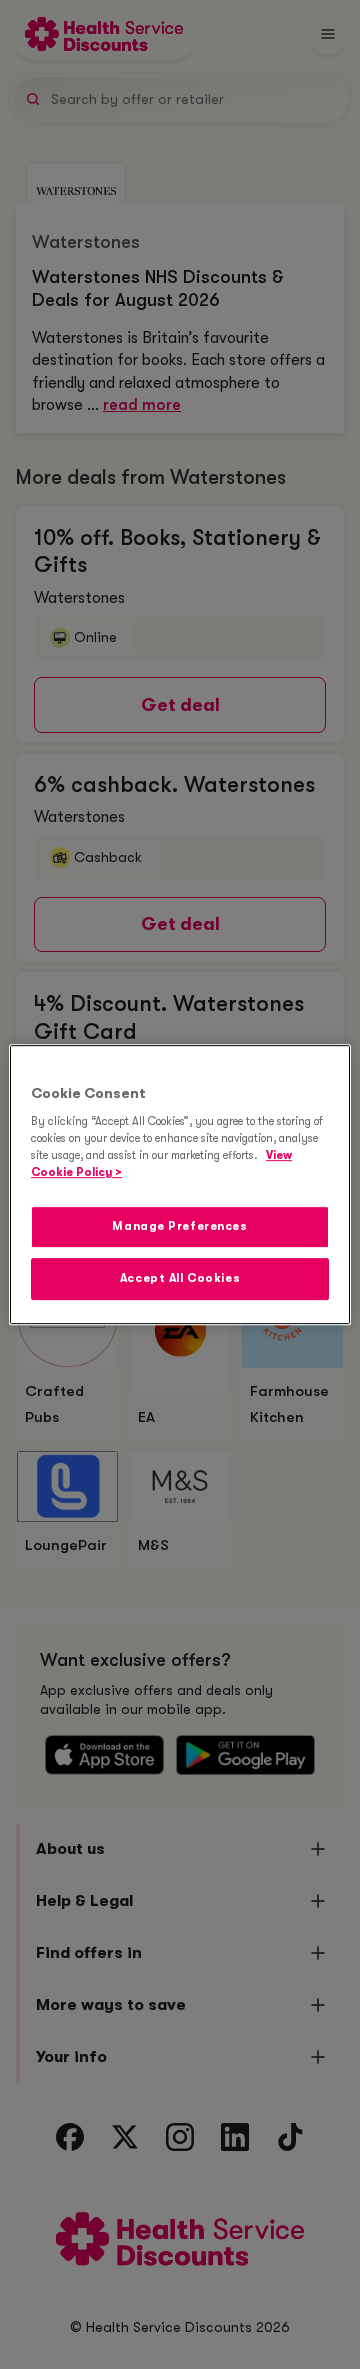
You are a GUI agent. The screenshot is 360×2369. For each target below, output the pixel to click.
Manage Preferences (179, 1227)
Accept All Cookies (180, 1278)
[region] (180, 1185)
